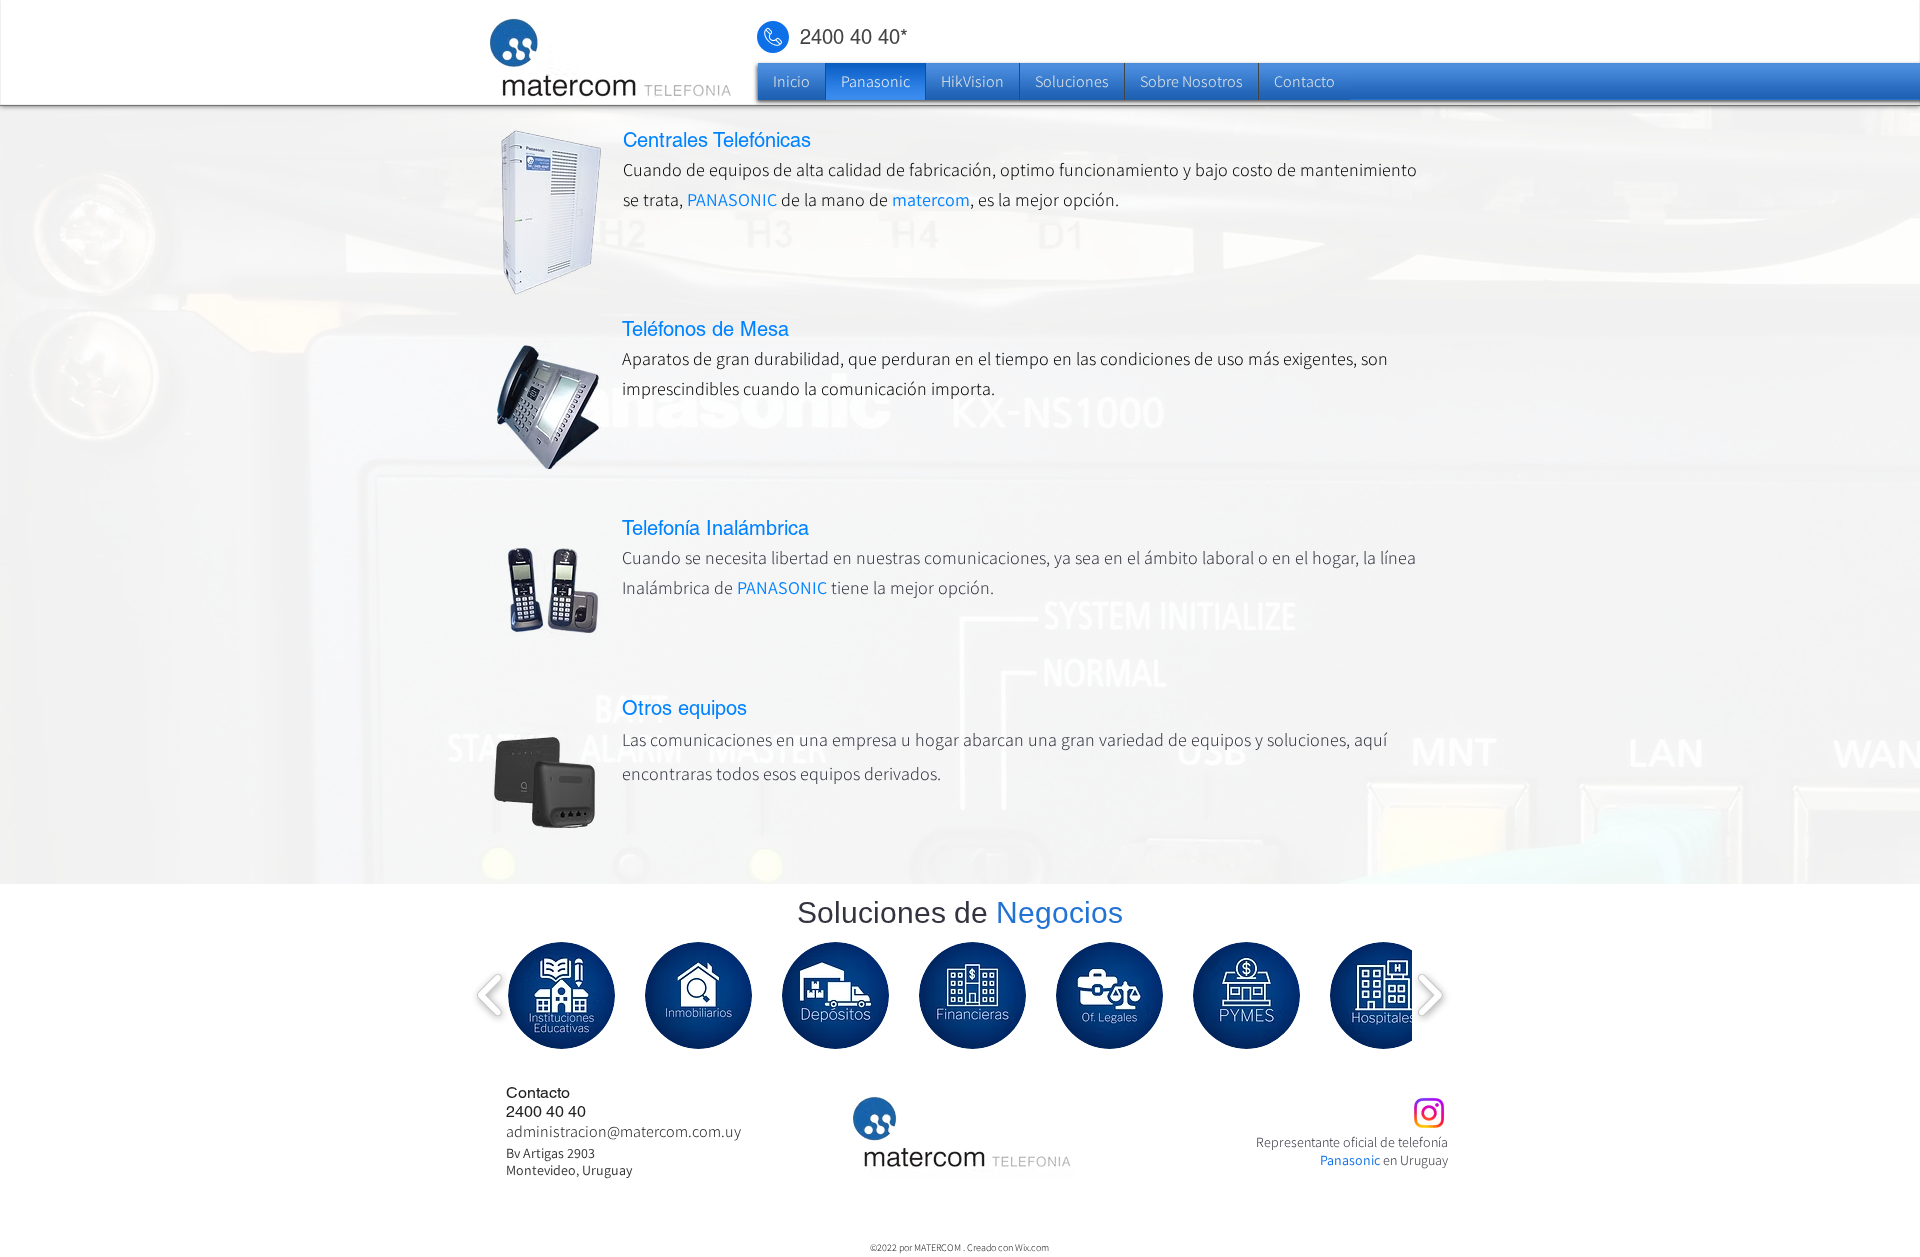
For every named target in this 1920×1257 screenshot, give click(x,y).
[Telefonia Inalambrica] (963, 600)
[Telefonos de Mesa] (963, 408)
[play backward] (490, 995)
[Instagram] (1429, 1113)
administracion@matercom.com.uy (623, 1131)
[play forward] (1429, 995)
